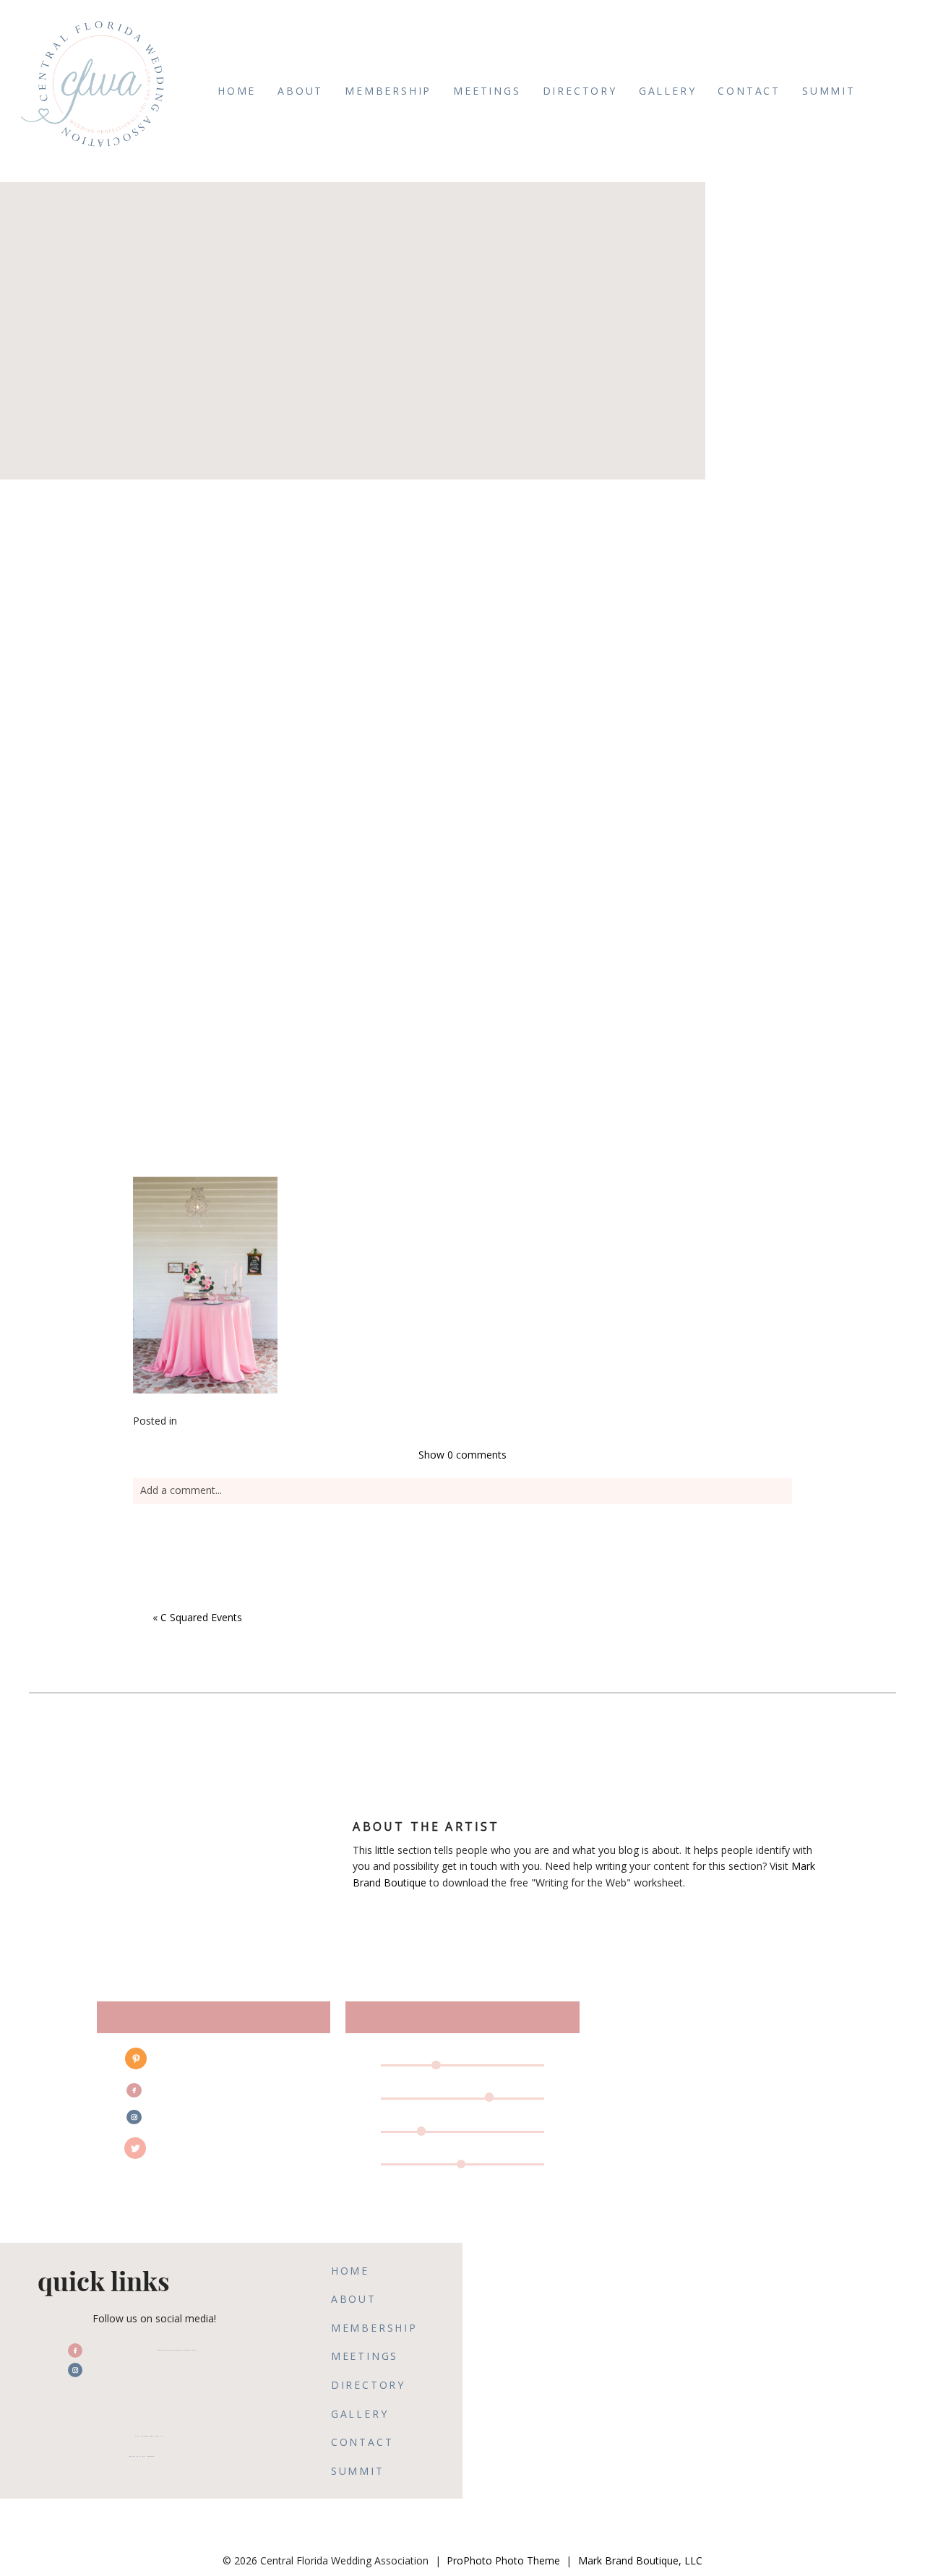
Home (237, 91)
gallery (668, 91)
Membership (388, 91)
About (300, 91)
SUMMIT (829, 91)
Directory (580, 91)
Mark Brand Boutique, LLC (640, 2560)
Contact (749, 91)
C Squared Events (201, 1617)
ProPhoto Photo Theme (503, 2560)
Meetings (487, 91)
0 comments (462, 1455)
